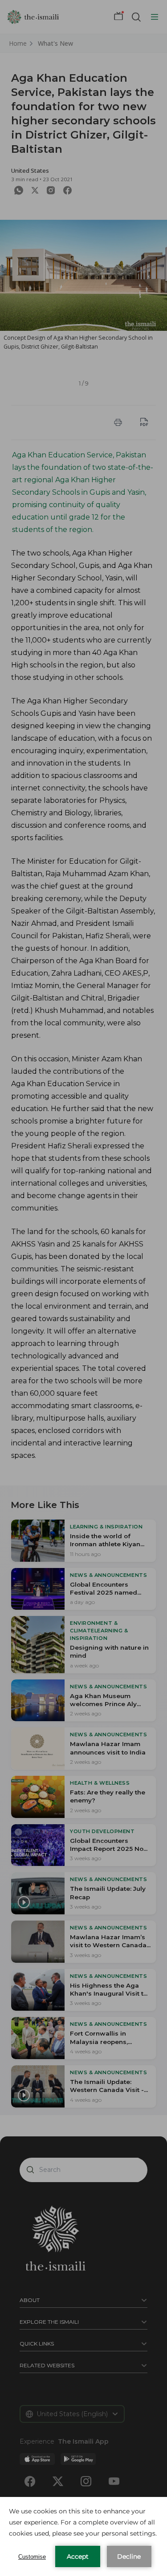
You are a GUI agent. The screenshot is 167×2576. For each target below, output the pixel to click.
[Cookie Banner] (83, 2536)
